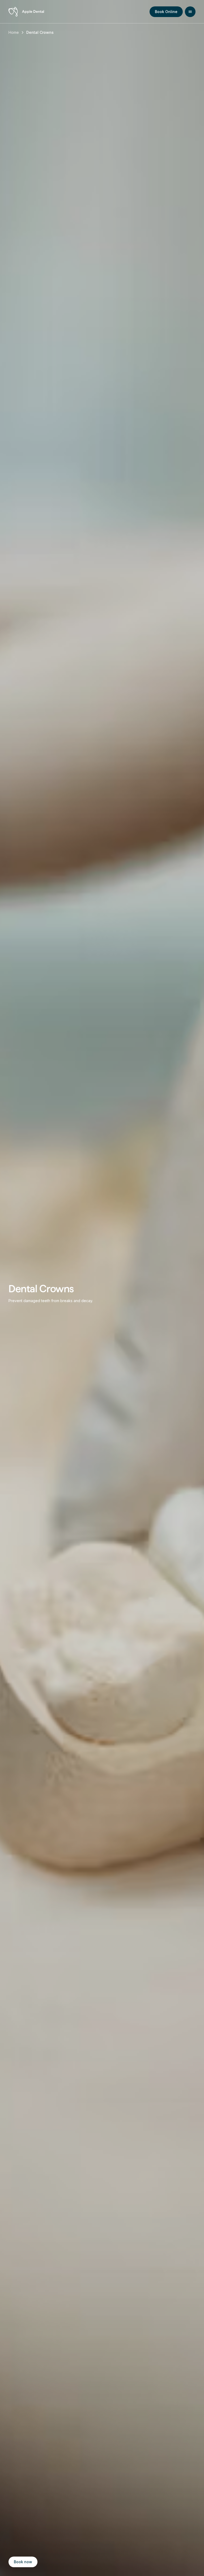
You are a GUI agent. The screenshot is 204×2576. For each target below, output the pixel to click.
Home (14, 32)
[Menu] (190, 12)
